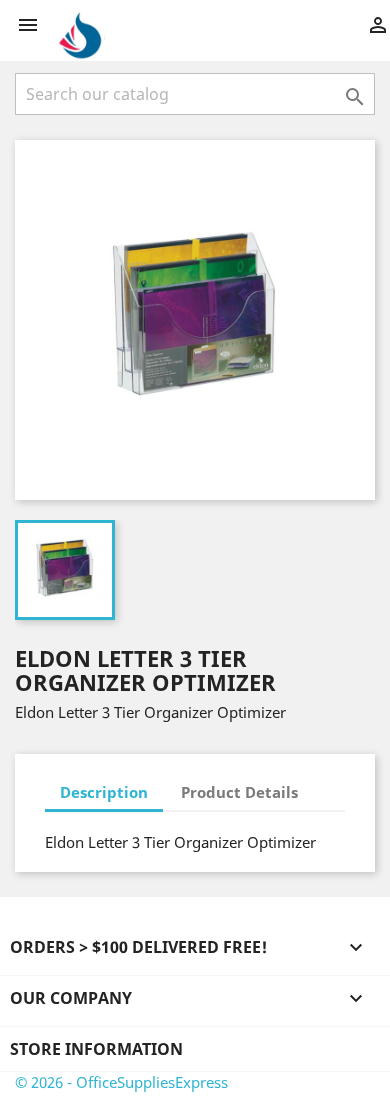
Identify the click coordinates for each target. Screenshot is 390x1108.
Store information (96, 1049)
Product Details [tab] (239, 792)
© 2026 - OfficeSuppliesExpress (121, 1082)
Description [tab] (104, 792)
